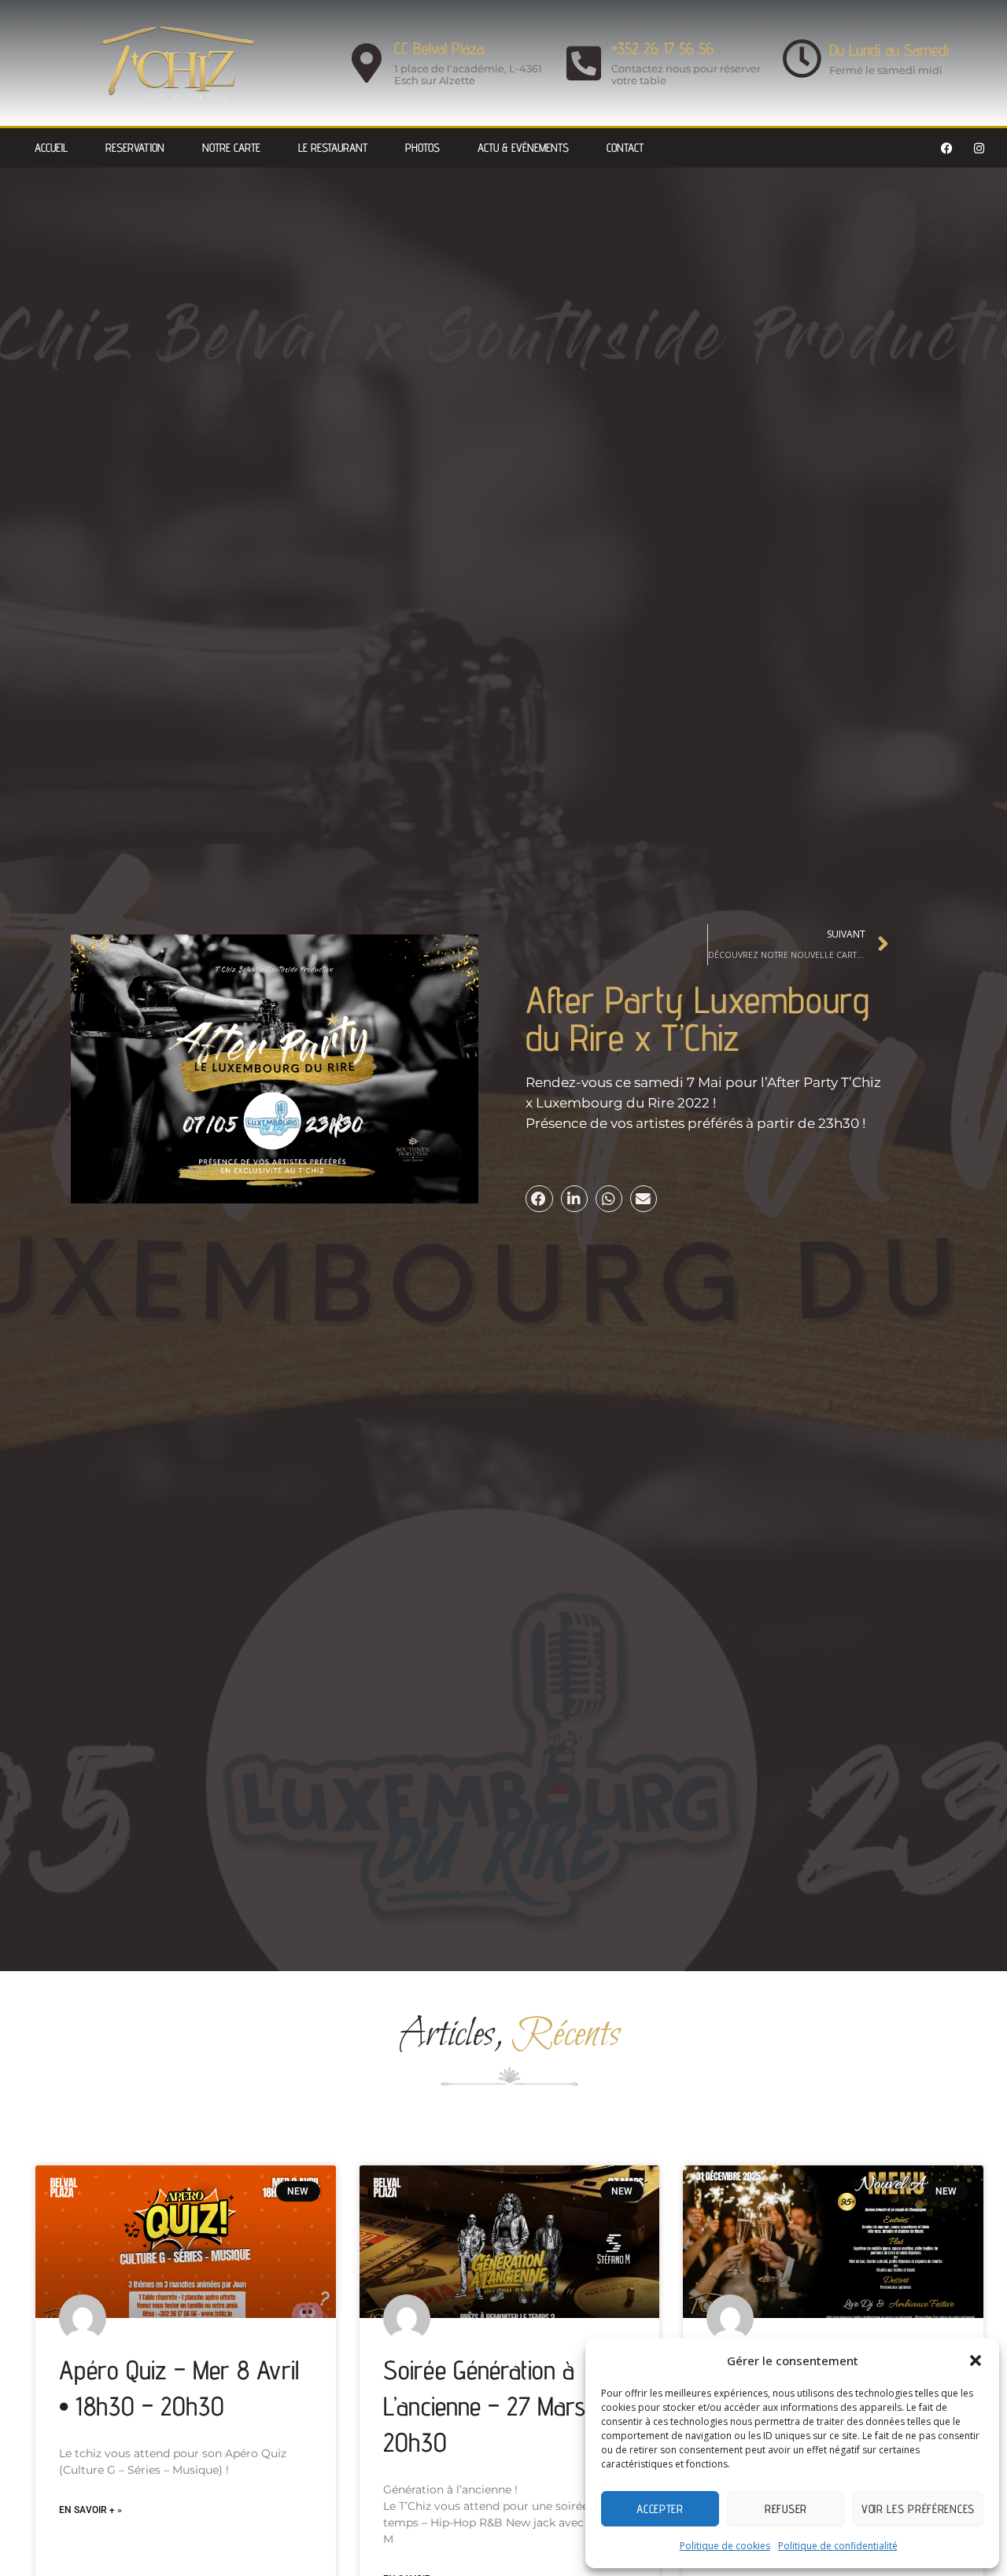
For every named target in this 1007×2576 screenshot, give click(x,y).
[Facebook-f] (947, 148)
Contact (625, 147)
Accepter (660, 2509)
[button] (976, 2360)
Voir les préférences (918, 2509)
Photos (422, 147)
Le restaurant (333, 147)
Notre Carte (231, 147)
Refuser (786, 2509)
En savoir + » (90, 2510)
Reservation (135, 147)
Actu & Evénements (523, 147)
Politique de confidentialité (838, 2546)
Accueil (51, 147)
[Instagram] (979, 148)
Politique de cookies (725, 2546)
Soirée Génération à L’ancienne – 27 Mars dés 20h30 (505, 2406)
